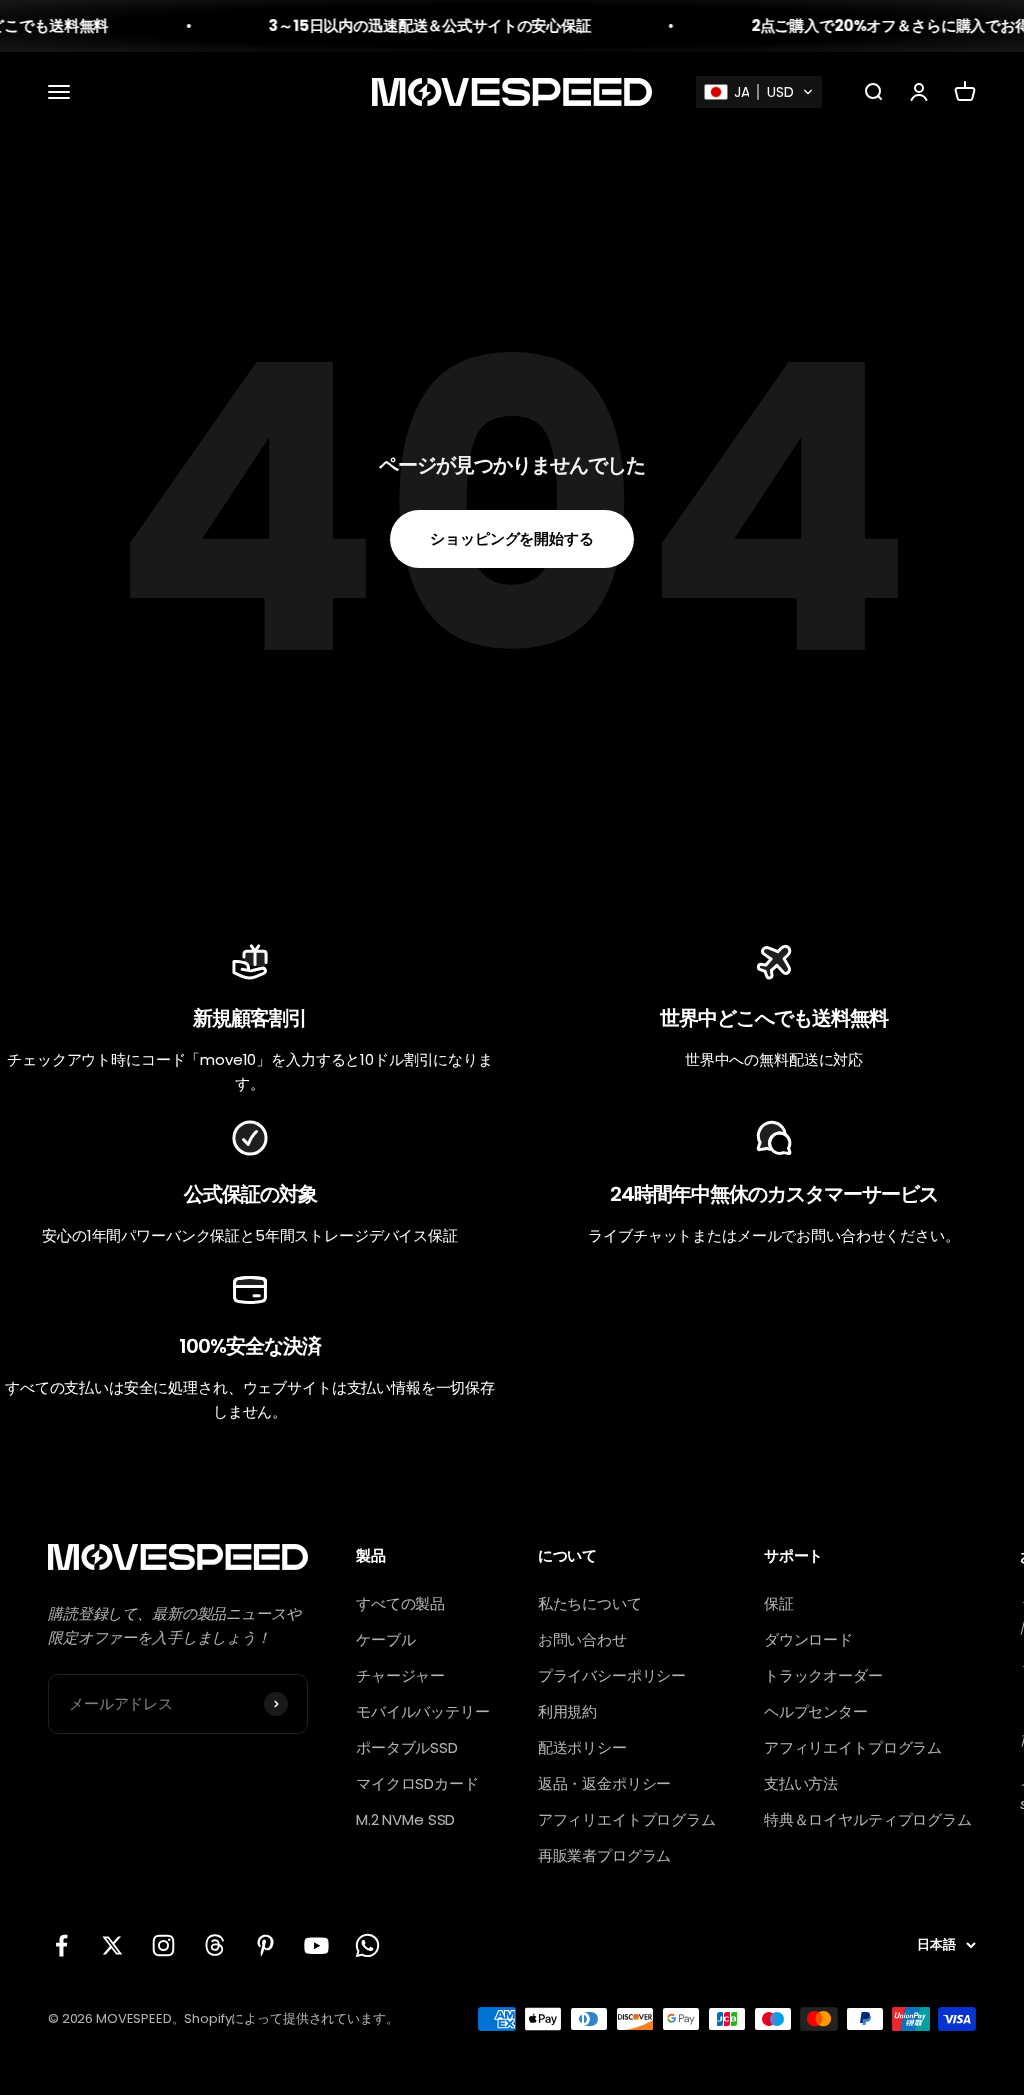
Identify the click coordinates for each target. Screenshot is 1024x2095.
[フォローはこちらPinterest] (265, 1945)
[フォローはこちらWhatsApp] (367, 1945)
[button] (759, 92)
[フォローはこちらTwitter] (112, 1945)
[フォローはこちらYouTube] (316, 1945)
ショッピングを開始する (511, 538)
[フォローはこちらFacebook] (61, 1945)
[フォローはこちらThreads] (214, 1945)
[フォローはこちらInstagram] (163, 1945)
